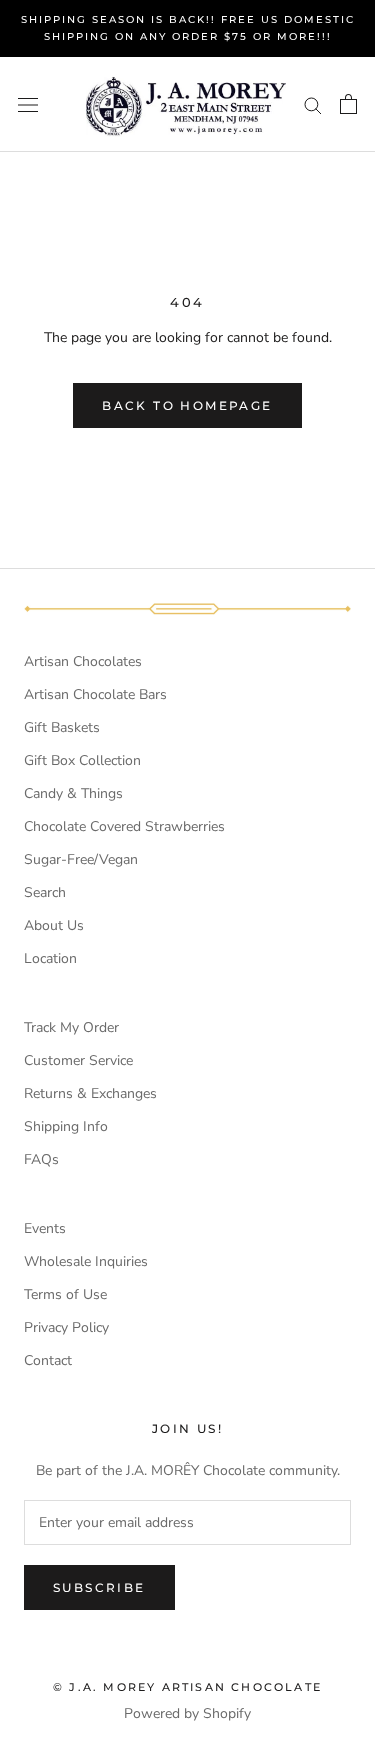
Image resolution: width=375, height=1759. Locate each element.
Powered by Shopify (187, 1713)
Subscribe (99, 1587)
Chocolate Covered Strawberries (124, 826)
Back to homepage (187, 405)
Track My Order (71, 1027)
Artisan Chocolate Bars (95, 694)
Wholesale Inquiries (86, 1261)
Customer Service (78, 1060)
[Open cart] (348, 104)
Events (45, 1228)
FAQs (41, 1159)
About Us (54, 925)
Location (50, 958)
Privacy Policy (66, 1327)
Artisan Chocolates (83, 661)
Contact (48, 1360)
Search (45, 892)
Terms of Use (65, 1294)
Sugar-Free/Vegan (81, 859)
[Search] (313, 104)
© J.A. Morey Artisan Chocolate (187, 1687)
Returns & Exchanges (90, 1093)
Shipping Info (66, 1126)
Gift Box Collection (82, 760)
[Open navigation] (28, 104)
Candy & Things (73, 793)
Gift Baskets (62, 727)
